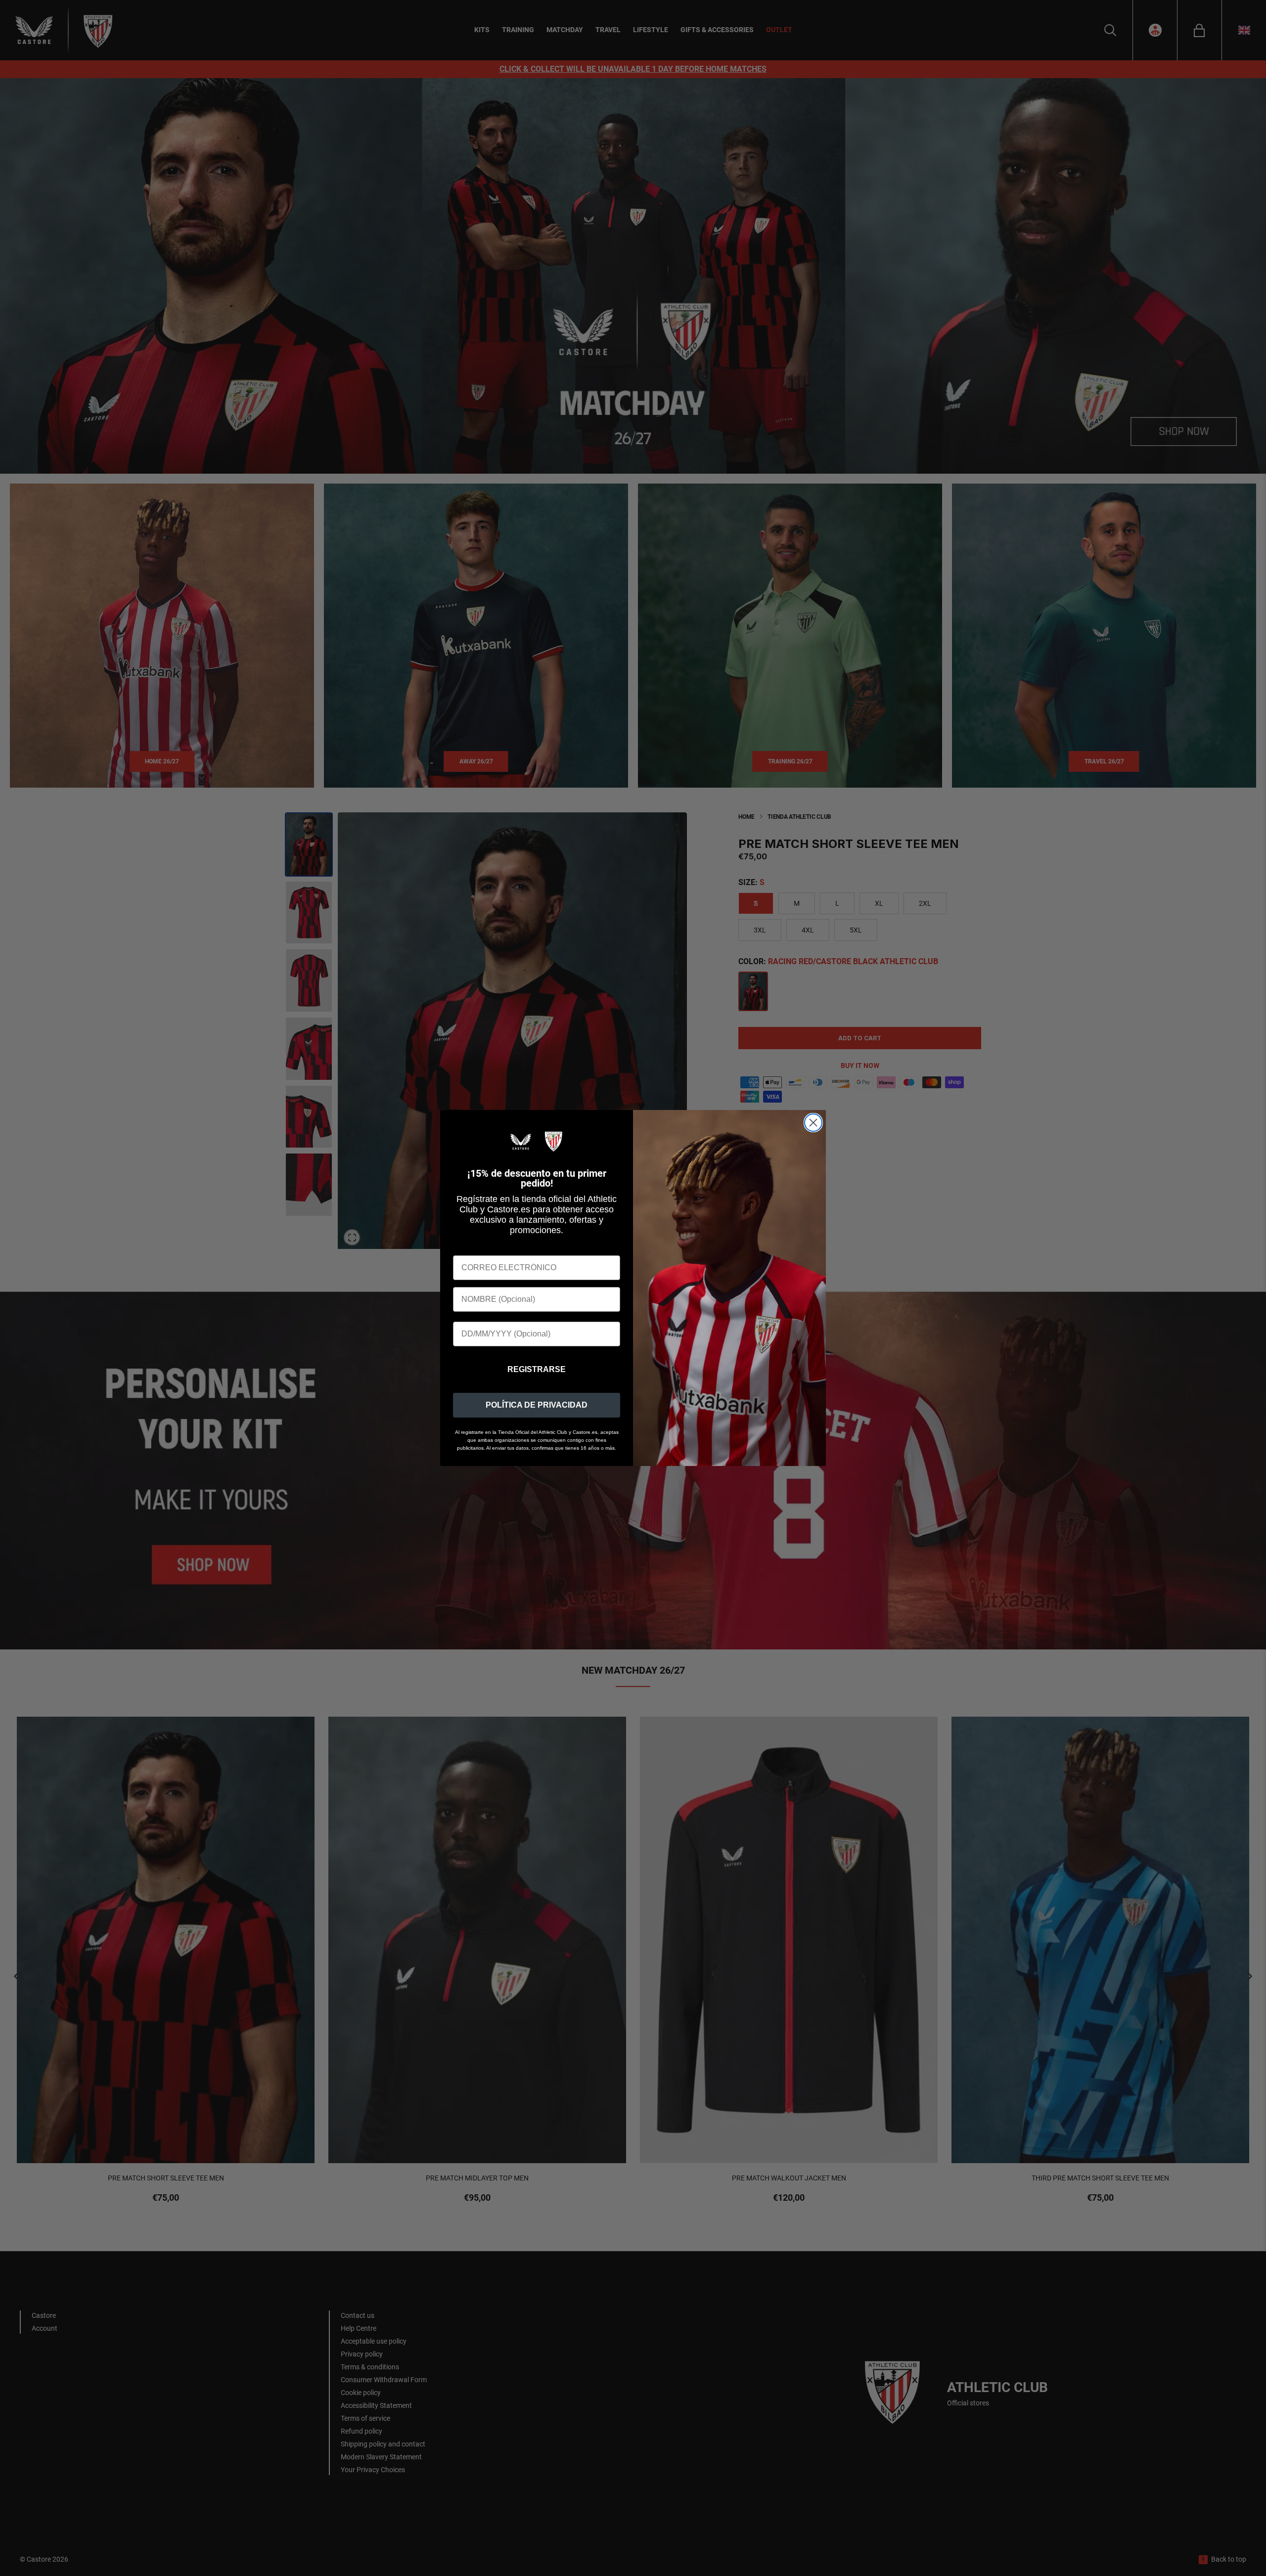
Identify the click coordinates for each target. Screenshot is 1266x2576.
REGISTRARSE (537, 1369)
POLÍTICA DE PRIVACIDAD (537, 1405)
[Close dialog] (813, 1123)
